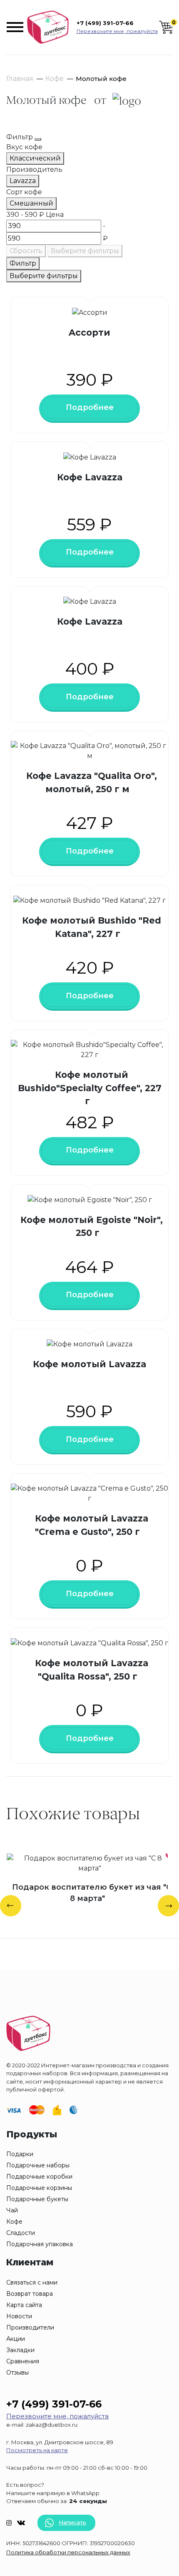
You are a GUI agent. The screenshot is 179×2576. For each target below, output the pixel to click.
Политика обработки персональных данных (68, 2552)
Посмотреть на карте (37, 2450)
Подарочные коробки (39, 2177)
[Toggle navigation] (16, 27)
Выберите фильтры (85, 251)
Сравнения (23, 2361)
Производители (30, 2327)
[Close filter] (38, 139)
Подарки (20, 2154)
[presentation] (11, 1906)
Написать (72, 2522)
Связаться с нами (32, 2282)
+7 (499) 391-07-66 (105, 23)
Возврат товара (30, 2294)
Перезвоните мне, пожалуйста (117, 31)
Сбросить (26, 251)
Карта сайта (24, 2305)
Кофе (55, 79)
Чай (12, 2210)
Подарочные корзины (39, 2188)
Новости (19, 2316)
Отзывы (17, 2373)
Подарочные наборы (38, 2165)
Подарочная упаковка (40, 2244)
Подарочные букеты (37, 2199)
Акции (16, 2339)
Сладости (21, 2233)
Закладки (20, 2350)
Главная (20, 79)
